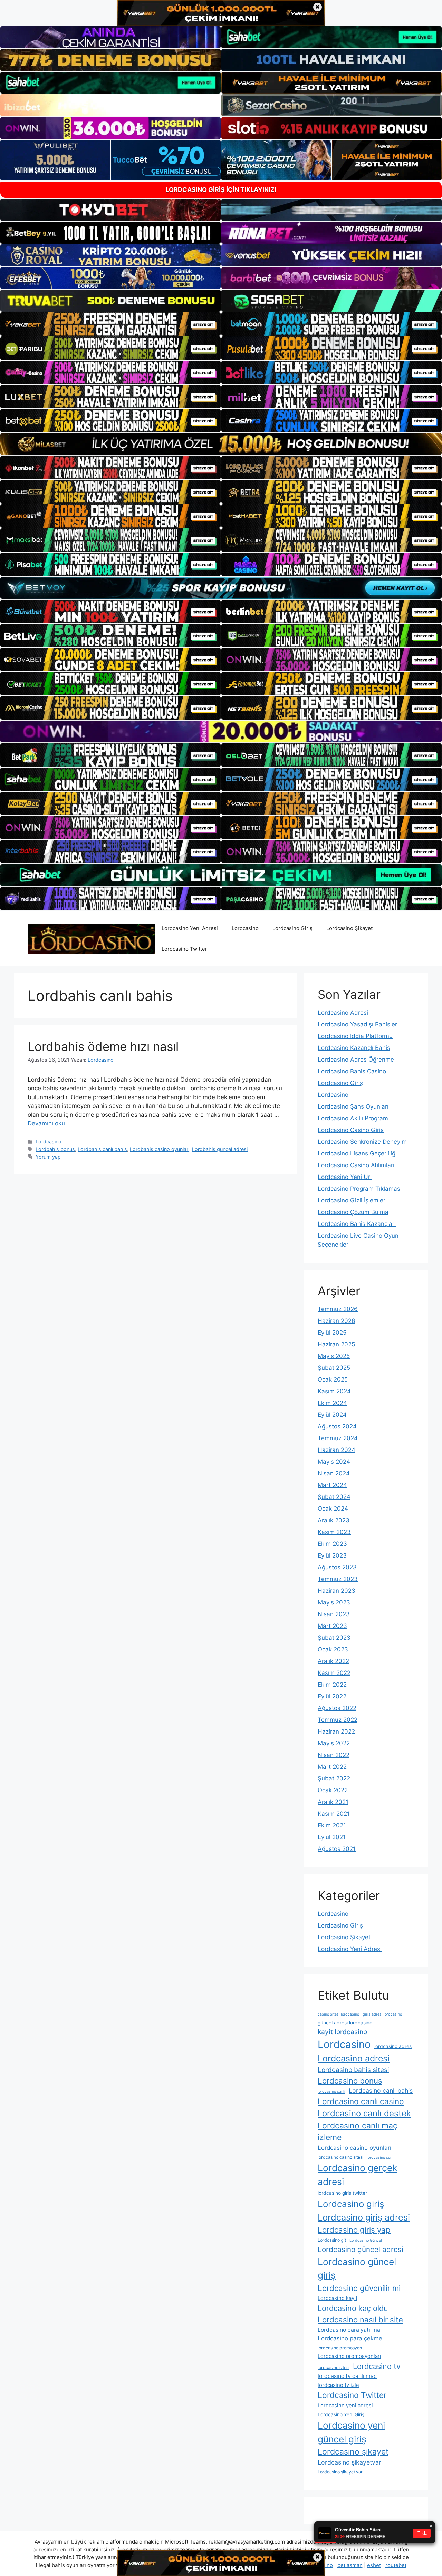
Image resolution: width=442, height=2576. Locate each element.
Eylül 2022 (332, 1696)
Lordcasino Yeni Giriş (341, 2414)
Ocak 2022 (333, 1790)
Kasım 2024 (334, 1391)
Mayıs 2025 (334, 1356)
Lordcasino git (332, 2240)
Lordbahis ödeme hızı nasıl (103, 1046)
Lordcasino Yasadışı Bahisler (357, 1024)
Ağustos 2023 (337, 1567)
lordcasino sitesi (334, 2367)
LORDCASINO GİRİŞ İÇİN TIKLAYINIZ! (221, 190)
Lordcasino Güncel (366, 2240)
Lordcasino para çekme (350, 2338)
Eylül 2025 (332, 1333)
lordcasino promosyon (340, 2348)
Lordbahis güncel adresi (220, 1149)
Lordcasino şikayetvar (349, 2462)
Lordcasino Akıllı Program (353, 1118)
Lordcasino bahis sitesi (353, 2070)
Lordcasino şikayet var (340, 2472)
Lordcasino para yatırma (349, 2330)
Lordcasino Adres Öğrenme (356, 1060)
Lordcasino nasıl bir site (360, 2319)
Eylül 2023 (332, 1555)
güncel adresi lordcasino (345, 2023)
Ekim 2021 (332, 1825)
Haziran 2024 (337, 1450)
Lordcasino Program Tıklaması (360, 1189)
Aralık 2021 (333, 1802)
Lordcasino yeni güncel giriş (351, 2432)
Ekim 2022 (332, 1685)
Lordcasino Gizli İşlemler (352, 1200)
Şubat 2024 (334, 1497)
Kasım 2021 (334, 1814)
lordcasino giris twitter (342, 2193)
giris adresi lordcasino (382, 2014)
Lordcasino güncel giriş (357, 2268)
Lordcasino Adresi (343, 1013)
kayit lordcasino (342, 2032)
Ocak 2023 (333, 1649)
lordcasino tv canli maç (347, 2376)
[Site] (110, 324)
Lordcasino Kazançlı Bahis (354, 1048)
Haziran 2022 (336, 1731)
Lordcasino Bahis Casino (352, 1071)
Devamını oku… (49, 1123)
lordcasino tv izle (338, 2385)
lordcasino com (380, 2158)
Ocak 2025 (333, 1379)
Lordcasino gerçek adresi (357, 2175)
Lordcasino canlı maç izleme (358, 2132)
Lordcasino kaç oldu (353, 2308)
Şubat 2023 (334, 1638)
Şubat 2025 (334, 1368)
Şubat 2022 (334, 1778)
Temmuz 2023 (338, 1579)
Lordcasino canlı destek (364, 2113)
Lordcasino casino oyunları (354, 2148)
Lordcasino (245, 928)
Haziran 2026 (337, 1321)
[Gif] (221, 444)
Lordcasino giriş (351, 2204)
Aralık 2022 (333, 1661)
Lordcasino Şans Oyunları (353, 1106)
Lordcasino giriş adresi (364, 2217)
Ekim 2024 (332, 1403)
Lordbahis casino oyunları (160, 1149)
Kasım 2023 (334, 1532)
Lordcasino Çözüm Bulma (353, 1212)
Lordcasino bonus (350, 2081)
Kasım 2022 (334, 1673)
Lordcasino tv (377, 2366)
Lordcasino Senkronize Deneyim (362, 1142)
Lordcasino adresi (354, 2058)
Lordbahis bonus (55, 1149)
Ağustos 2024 (337, 1426)
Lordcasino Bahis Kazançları (357, 1224)
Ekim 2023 (332, 1544)
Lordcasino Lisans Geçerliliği (357, 1153)
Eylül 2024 (332, 1415)
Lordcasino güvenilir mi (359, 2288)
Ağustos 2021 (337, 1849)
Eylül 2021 (332, 1837)
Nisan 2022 (334, 1755)
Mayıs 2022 (334, 1743)
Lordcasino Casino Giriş (351, 1130)
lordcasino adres (393, 2046)
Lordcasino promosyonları (349, 2356)
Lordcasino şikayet (353, 2452)
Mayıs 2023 (334, 1602)
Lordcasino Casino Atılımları (356, 1165)
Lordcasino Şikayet (349, 928)
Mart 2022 (332, 1767)
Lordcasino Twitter (184, 949)
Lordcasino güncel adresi (361, 2249)
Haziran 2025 (336, 1344)
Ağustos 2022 (337, 1708)
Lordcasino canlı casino (361, 2101)
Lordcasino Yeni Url (345, 1177)
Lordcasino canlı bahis (381, 2091)
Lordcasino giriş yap (354, 2230)
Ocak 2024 (333, 1509)
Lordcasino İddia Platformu (355, 1036)
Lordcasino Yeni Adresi (190, 928)
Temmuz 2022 (338, 1720)
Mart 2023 (332, 1626)
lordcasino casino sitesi (340, 2157)
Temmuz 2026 (338, 1309)
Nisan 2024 (334, 1473)
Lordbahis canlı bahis (102, 1149)
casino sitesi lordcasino (338, 2014)
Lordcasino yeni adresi (345, 2406)
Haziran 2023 (337, 1591)
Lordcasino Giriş (292, 928)
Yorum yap (48, 1157)
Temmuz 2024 (338, 1438)
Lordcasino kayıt (338, 2298)
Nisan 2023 (334, 1614)
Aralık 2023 (334, 1520)
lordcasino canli (331, 2092)
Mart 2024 (332, 1485)
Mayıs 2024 (334, 1462)
